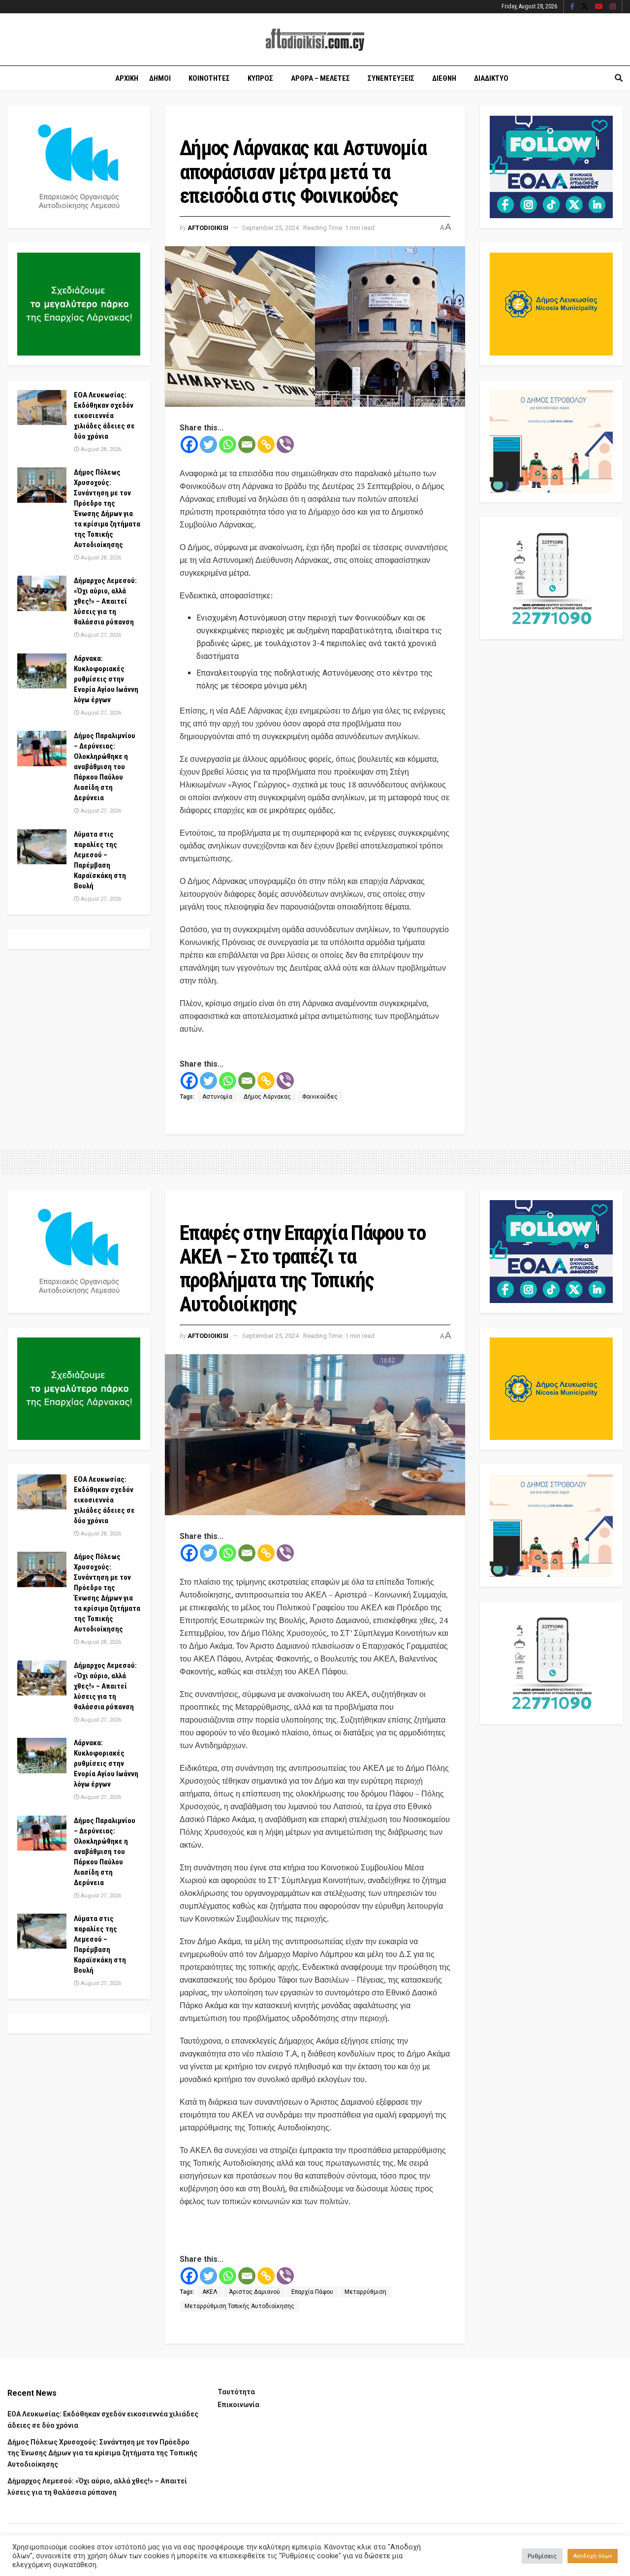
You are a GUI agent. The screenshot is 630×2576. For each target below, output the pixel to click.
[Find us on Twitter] (585, 7)
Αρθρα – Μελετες (320, 78)
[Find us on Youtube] (599, 7)
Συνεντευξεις (391, 78)
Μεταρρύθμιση (365, 2292)
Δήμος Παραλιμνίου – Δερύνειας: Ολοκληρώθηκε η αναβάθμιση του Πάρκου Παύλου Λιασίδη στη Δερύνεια (105, 767)
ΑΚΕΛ (210, 2292)
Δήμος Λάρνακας (267, 1097)
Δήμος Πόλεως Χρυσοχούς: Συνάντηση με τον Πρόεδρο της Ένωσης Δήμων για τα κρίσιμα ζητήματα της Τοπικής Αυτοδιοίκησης (102, 2453)
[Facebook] (189, 444)
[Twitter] (208, 444)
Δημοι (160, 78)
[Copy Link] (266, 444)
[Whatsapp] (228, 444)
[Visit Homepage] (315, 40)
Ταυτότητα (236, 2392)
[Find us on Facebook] (572, 7)
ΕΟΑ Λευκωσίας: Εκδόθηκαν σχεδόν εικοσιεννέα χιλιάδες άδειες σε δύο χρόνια (104, 416)
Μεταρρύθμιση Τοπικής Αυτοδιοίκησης (239, 2306)
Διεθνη (444, 78)
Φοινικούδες (320, 1097)
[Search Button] (619, 78)
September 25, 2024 (270, 228)
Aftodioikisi (208, 228)
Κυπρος (260, 78)
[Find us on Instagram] (613, 7)
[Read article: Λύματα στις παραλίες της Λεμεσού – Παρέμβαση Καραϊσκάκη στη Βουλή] (42, 847)
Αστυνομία (217, 1097)
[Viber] (285, 444)
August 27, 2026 (100, 635)
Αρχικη (127, 78)
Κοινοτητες (209, 78)
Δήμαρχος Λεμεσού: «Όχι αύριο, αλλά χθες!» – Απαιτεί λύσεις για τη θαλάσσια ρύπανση (105, 601)
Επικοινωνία (238, 2405)
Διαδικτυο (491, 78)
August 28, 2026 (100, 449)
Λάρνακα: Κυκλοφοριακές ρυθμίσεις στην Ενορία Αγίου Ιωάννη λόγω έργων (106, 679)
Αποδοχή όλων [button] (593, 2556)
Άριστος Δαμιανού (254, 2292)
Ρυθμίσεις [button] (542, 2556)
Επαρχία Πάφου (312, 2292)
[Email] (247, 444)
